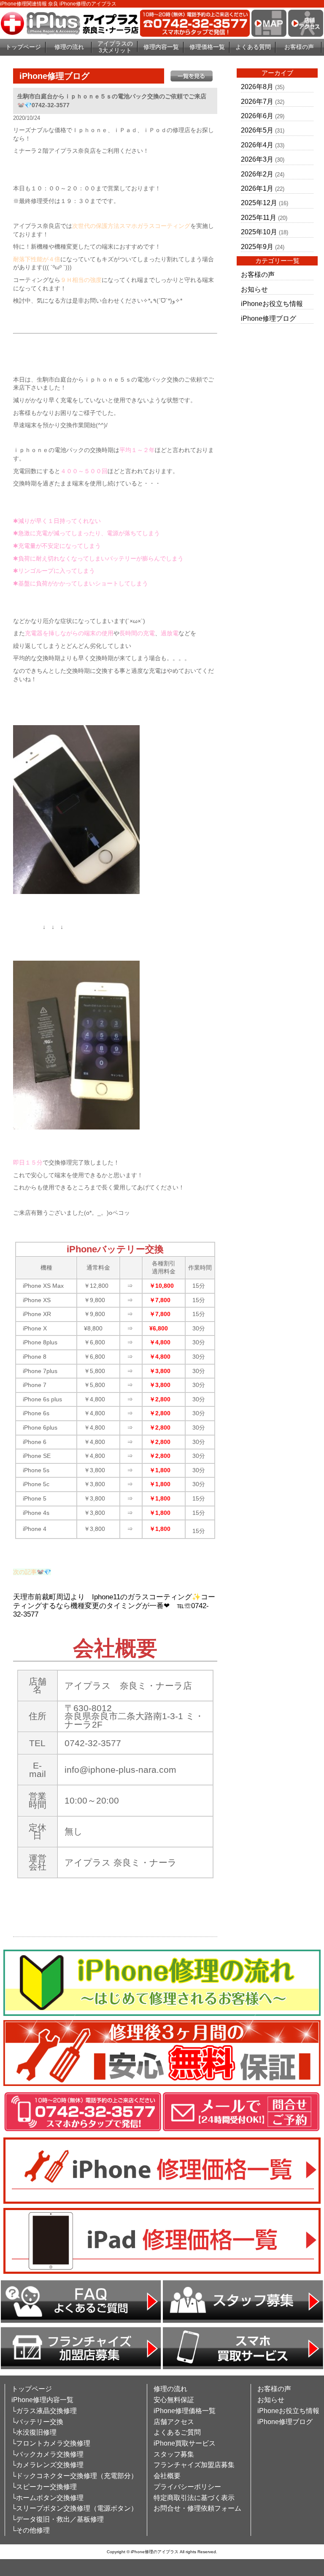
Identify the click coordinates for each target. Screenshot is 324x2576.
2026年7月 (257, 102)
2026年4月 (257, 145)
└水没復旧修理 (34, 2432)
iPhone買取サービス (185, 2443)
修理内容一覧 (161, 47)
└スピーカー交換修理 (44, 2487)
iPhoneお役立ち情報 (272, 304)
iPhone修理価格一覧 (185, 2411)
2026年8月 (257, 87)
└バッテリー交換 (37, 2422)
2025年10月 (259, 232)
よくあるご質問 (177, 2432)
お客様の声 (299, 47)
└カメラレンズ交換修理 (47, 2465)
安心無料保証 (174, 2400)
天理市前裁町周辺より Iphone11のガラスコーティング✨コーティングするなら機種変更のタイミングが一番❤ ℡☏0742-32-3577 (114, 1606)
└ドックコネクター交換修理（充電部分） (74, 2476)
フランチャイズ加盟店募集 (194, 2465)
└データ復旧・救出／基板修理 (58, 2519)
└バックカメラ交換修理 (47, 2454)
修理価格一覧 (207, 47)
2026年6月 (257, 116)
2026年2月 (257, 174)
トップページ (23, 47)
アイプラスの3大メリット (115, 47)
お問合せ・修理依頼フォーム (197, 2508)
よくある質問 (253, 47)
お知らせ (254, 289)
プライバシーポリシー (187, 2487)
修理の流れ (69, 47)
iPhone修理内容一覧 (42, 2400)
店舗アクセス (174, 2422)
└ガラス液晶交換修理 (44, 2411)
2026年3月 (257, 159)
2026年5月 (257, 130)
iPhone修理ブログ (269, 318)
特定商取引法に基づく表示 (194, 2498)
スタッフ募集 (174, 2454)
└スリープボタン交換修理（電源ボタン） (74, 2508)
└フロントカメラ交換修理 (51, 2443)
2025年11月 (259, 218)
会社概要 (167, 2476)
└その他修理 (31, 2530)
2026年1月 (257, 188)
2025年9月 (257, 247)
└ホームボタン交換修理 (47, 2498)
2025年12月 (259, 203)
